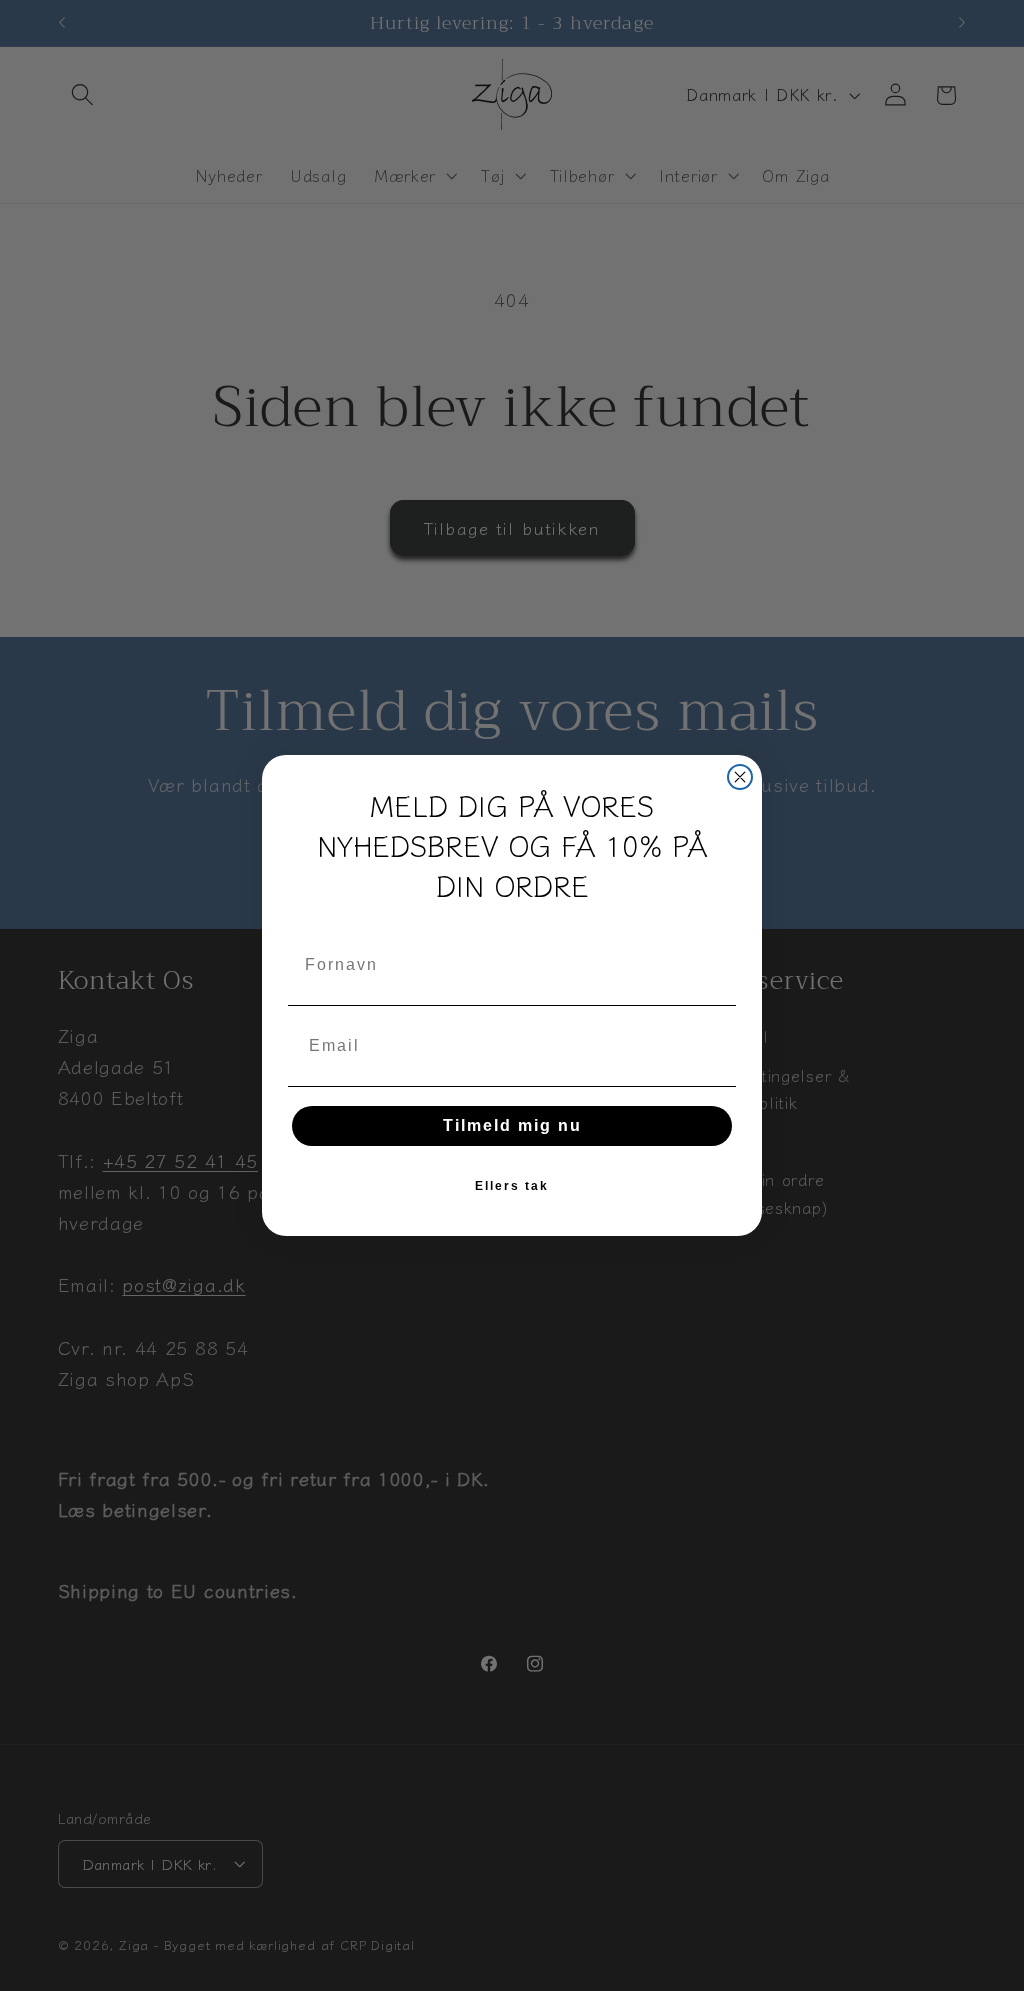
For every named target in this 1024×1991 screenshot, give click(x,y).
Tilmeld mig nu (512, 1125)
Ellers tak (512, 1186)
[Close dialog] (740, 777)
